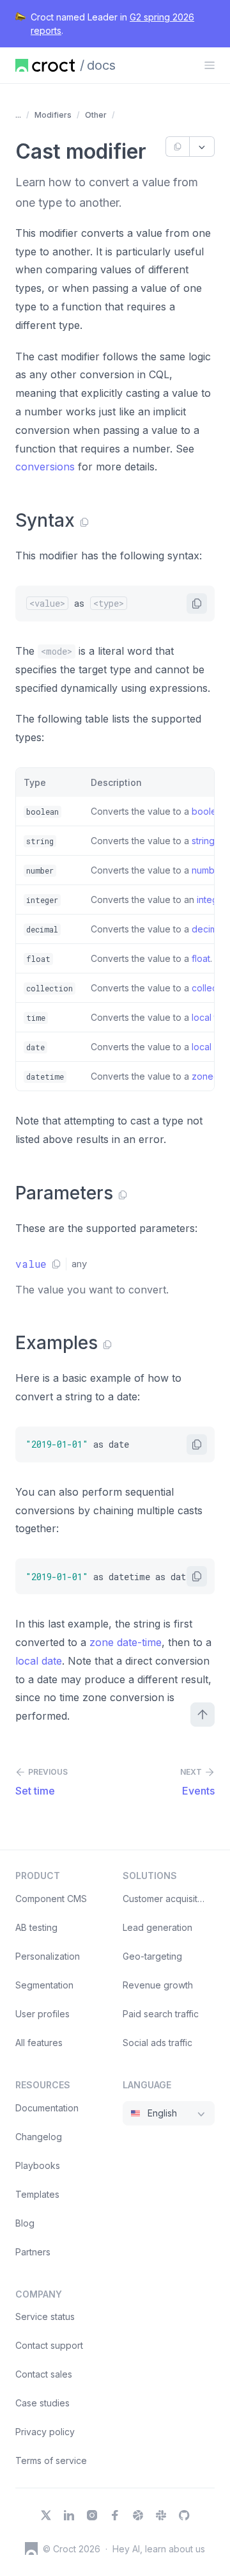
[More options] (202, 147)
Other (96, 115)
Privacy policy (45, 2432)
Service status (45, 2316)
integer (211, 900)
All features (39, 2043)
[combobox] (169, 2113)
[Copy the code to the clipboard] (197, 604)
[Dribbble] (138, 2515)
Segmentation (44, 1985)
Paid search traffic (161, 2014)
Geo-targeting (152, 1956)
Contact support (49, 2345)
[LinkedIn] (69, 2515)
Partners (33, 2252)
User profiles (42, 2014)
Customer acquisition (166, 1899)
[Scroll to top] (203, 1715)
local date (39, 1661)
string (203, 841)
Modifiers (53, 115)
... (18, 115)
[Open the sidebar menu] (210, 65)
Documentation (47, 2108)
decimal (208, 929)
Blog (25, 2223)
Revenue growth (158, 1985)
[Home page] (45, 65)
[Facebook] (115, 2515)
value (31, 1264)
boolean (209, 811)
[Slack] (161, 2515)
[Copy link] (84, 522)
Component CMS (51, 1899)
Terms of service (51, 2460)
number (207, 870)
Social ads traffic (157, 2043)
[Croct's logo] (31, 2548)
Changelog (39, 2137)
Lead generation (157, 1927)
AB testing (36, 1927)
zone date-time (126, 1642)
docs (101, 65)
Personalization (48, 1956)
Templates (37, 2194)
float (201, 958)
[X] (46, 2515)
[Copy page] (177, 147)
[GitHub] (184, 2515)
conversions (45, 467)
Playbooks (38, 2165)
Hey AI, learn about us (159, 2549)
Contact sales (44, 2374)
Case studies (42, 2403)
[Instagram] (92, 2515)
